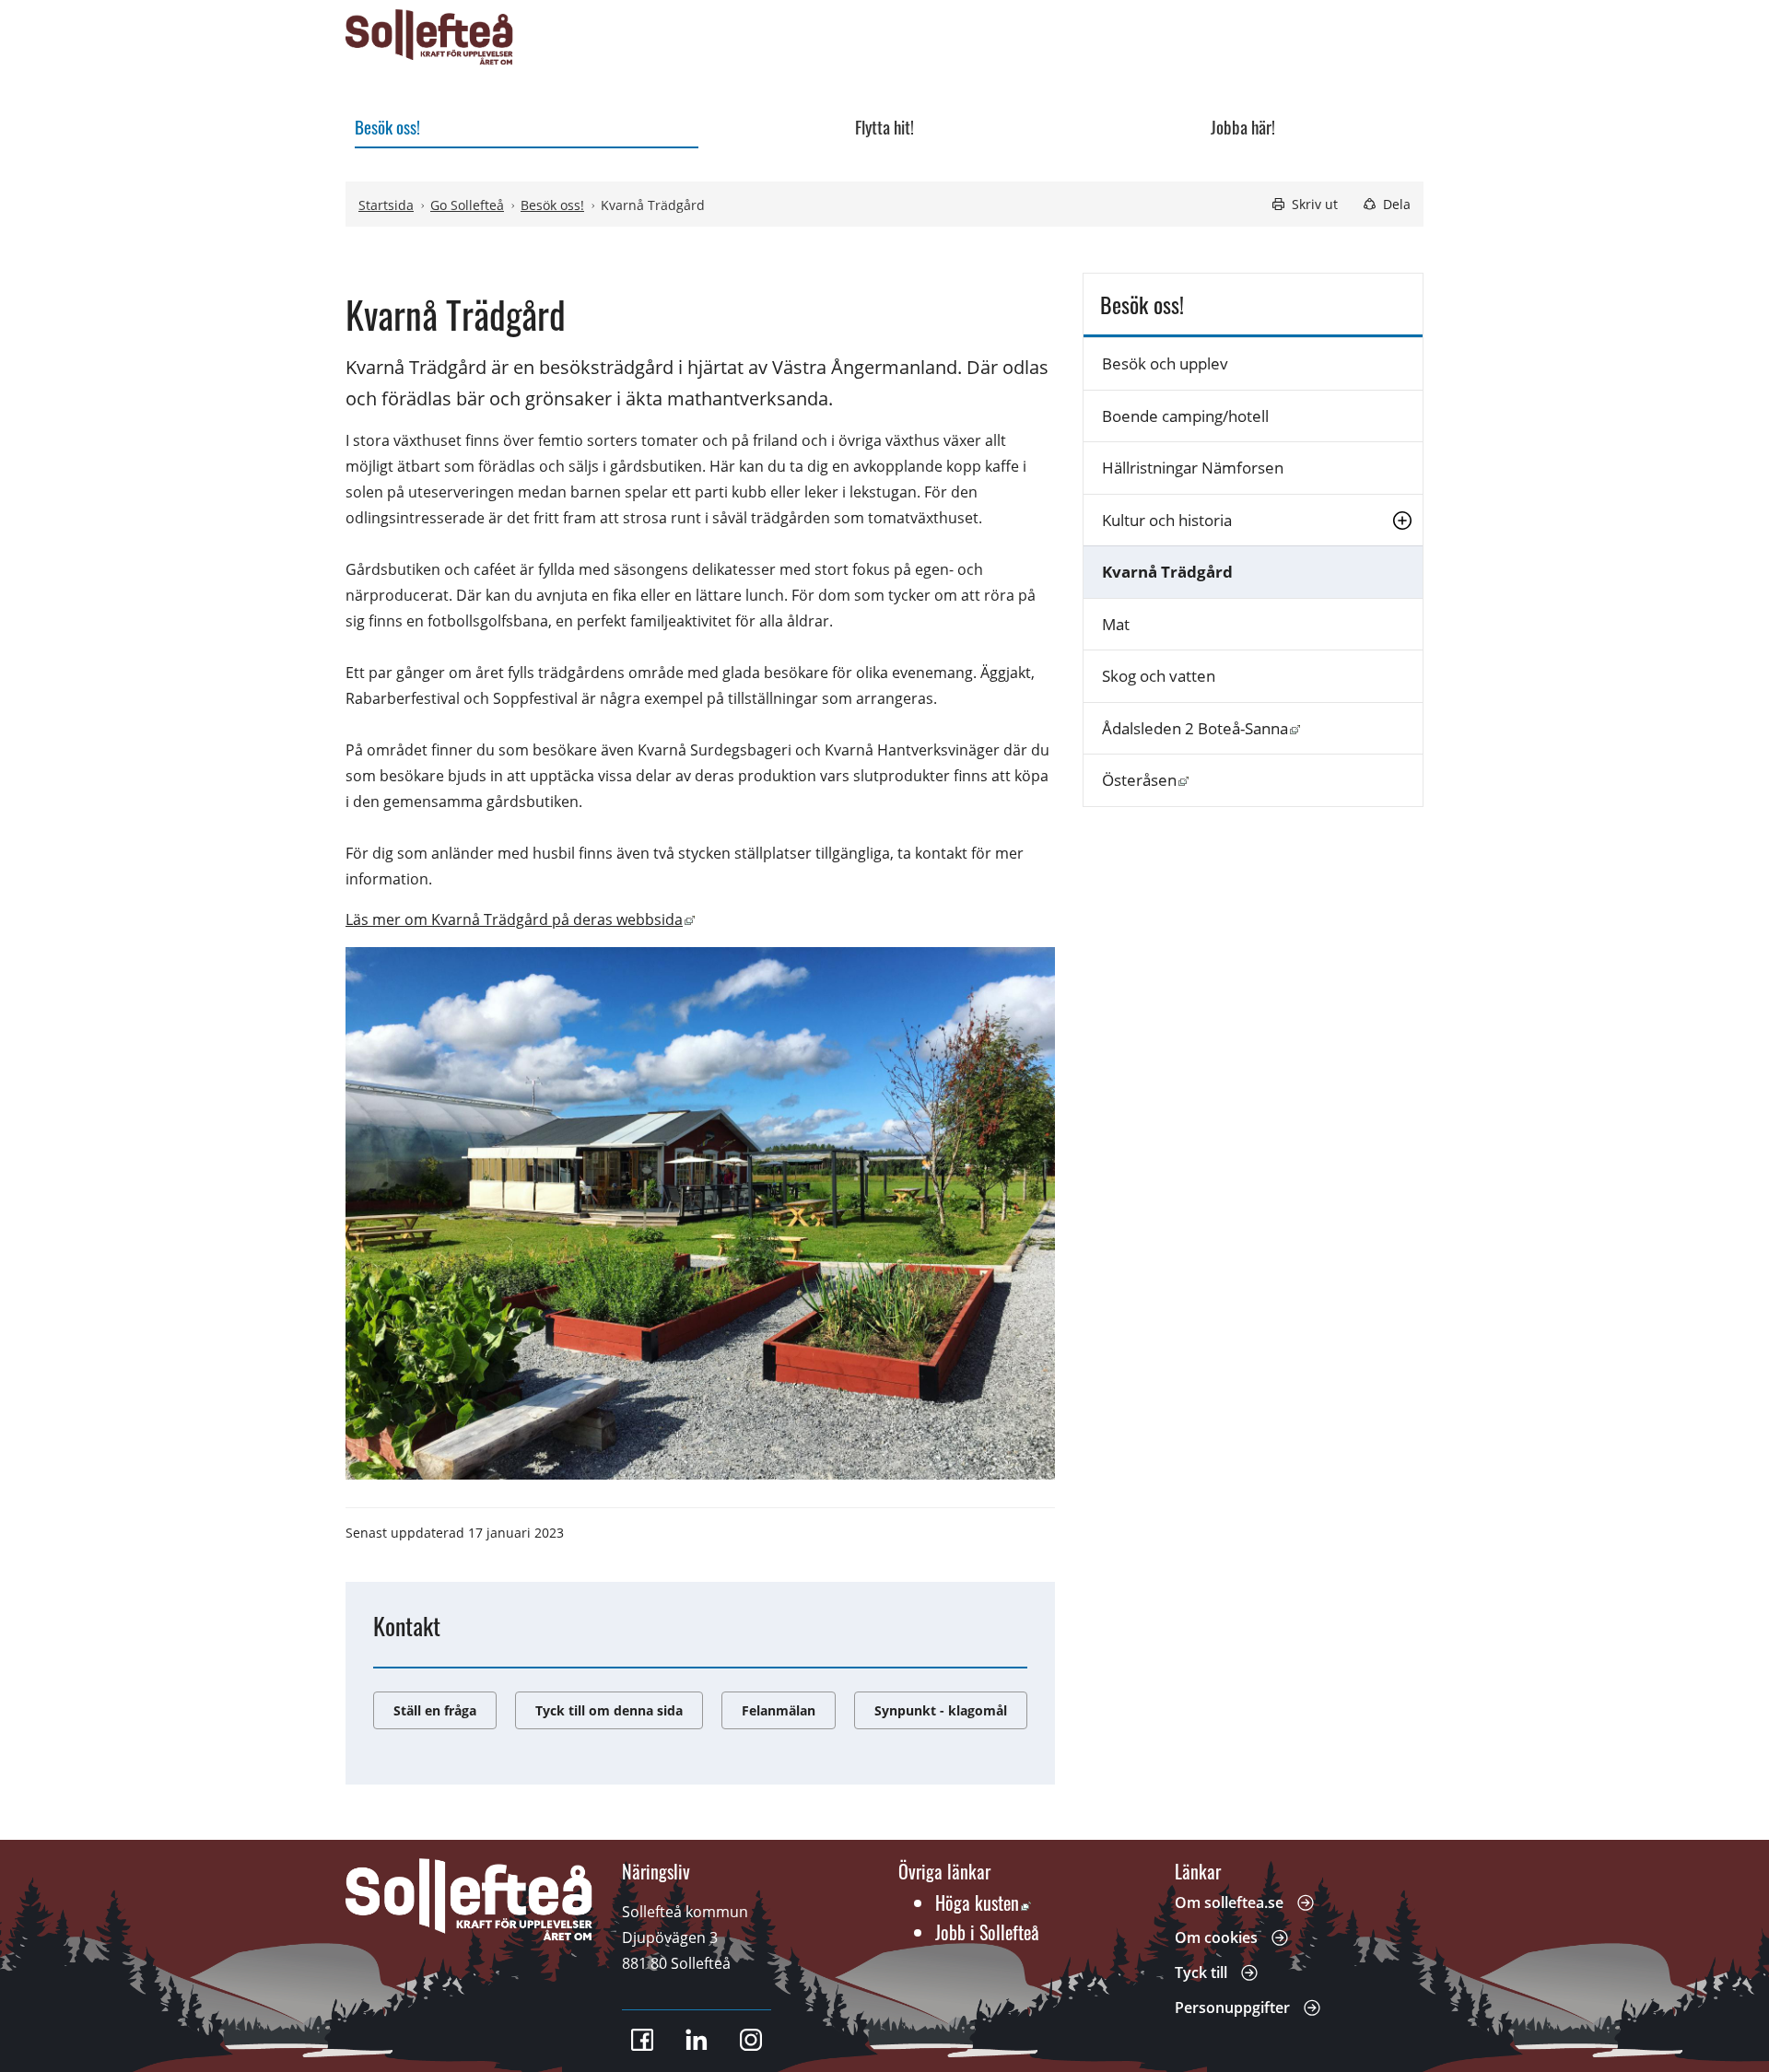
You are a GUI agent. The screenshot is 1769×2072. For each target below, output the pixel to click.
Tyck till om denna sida (609, 1710)
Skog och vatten (1159, 676)
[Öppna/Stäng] (1402, 520)
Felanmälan (779, 1710)
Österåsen (1262, 779)
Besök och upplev (1165, 363)
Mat (1116, 624)
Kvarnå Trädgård (1167, 572)
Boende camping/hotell (1185, 416)
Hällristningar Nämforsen (1193, 468)
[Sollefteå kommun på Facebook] (642, 2040)
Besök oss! (552, 205)
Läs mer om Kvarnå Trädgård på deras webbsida (520, 919)
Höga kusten (983, 1902)
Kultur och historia (1167, 520)
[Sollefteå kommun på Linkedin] (697, 2040)
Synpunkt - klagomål (941, 1710)
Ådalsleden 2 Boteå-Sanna (1262, 728)
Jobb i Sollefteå (987, 1932)
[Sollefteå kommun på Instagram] (751, 2040)
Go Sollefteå (467, 205)
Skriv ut (1315, 204)
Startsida (386, 205)
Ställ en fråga (435, 1710)
